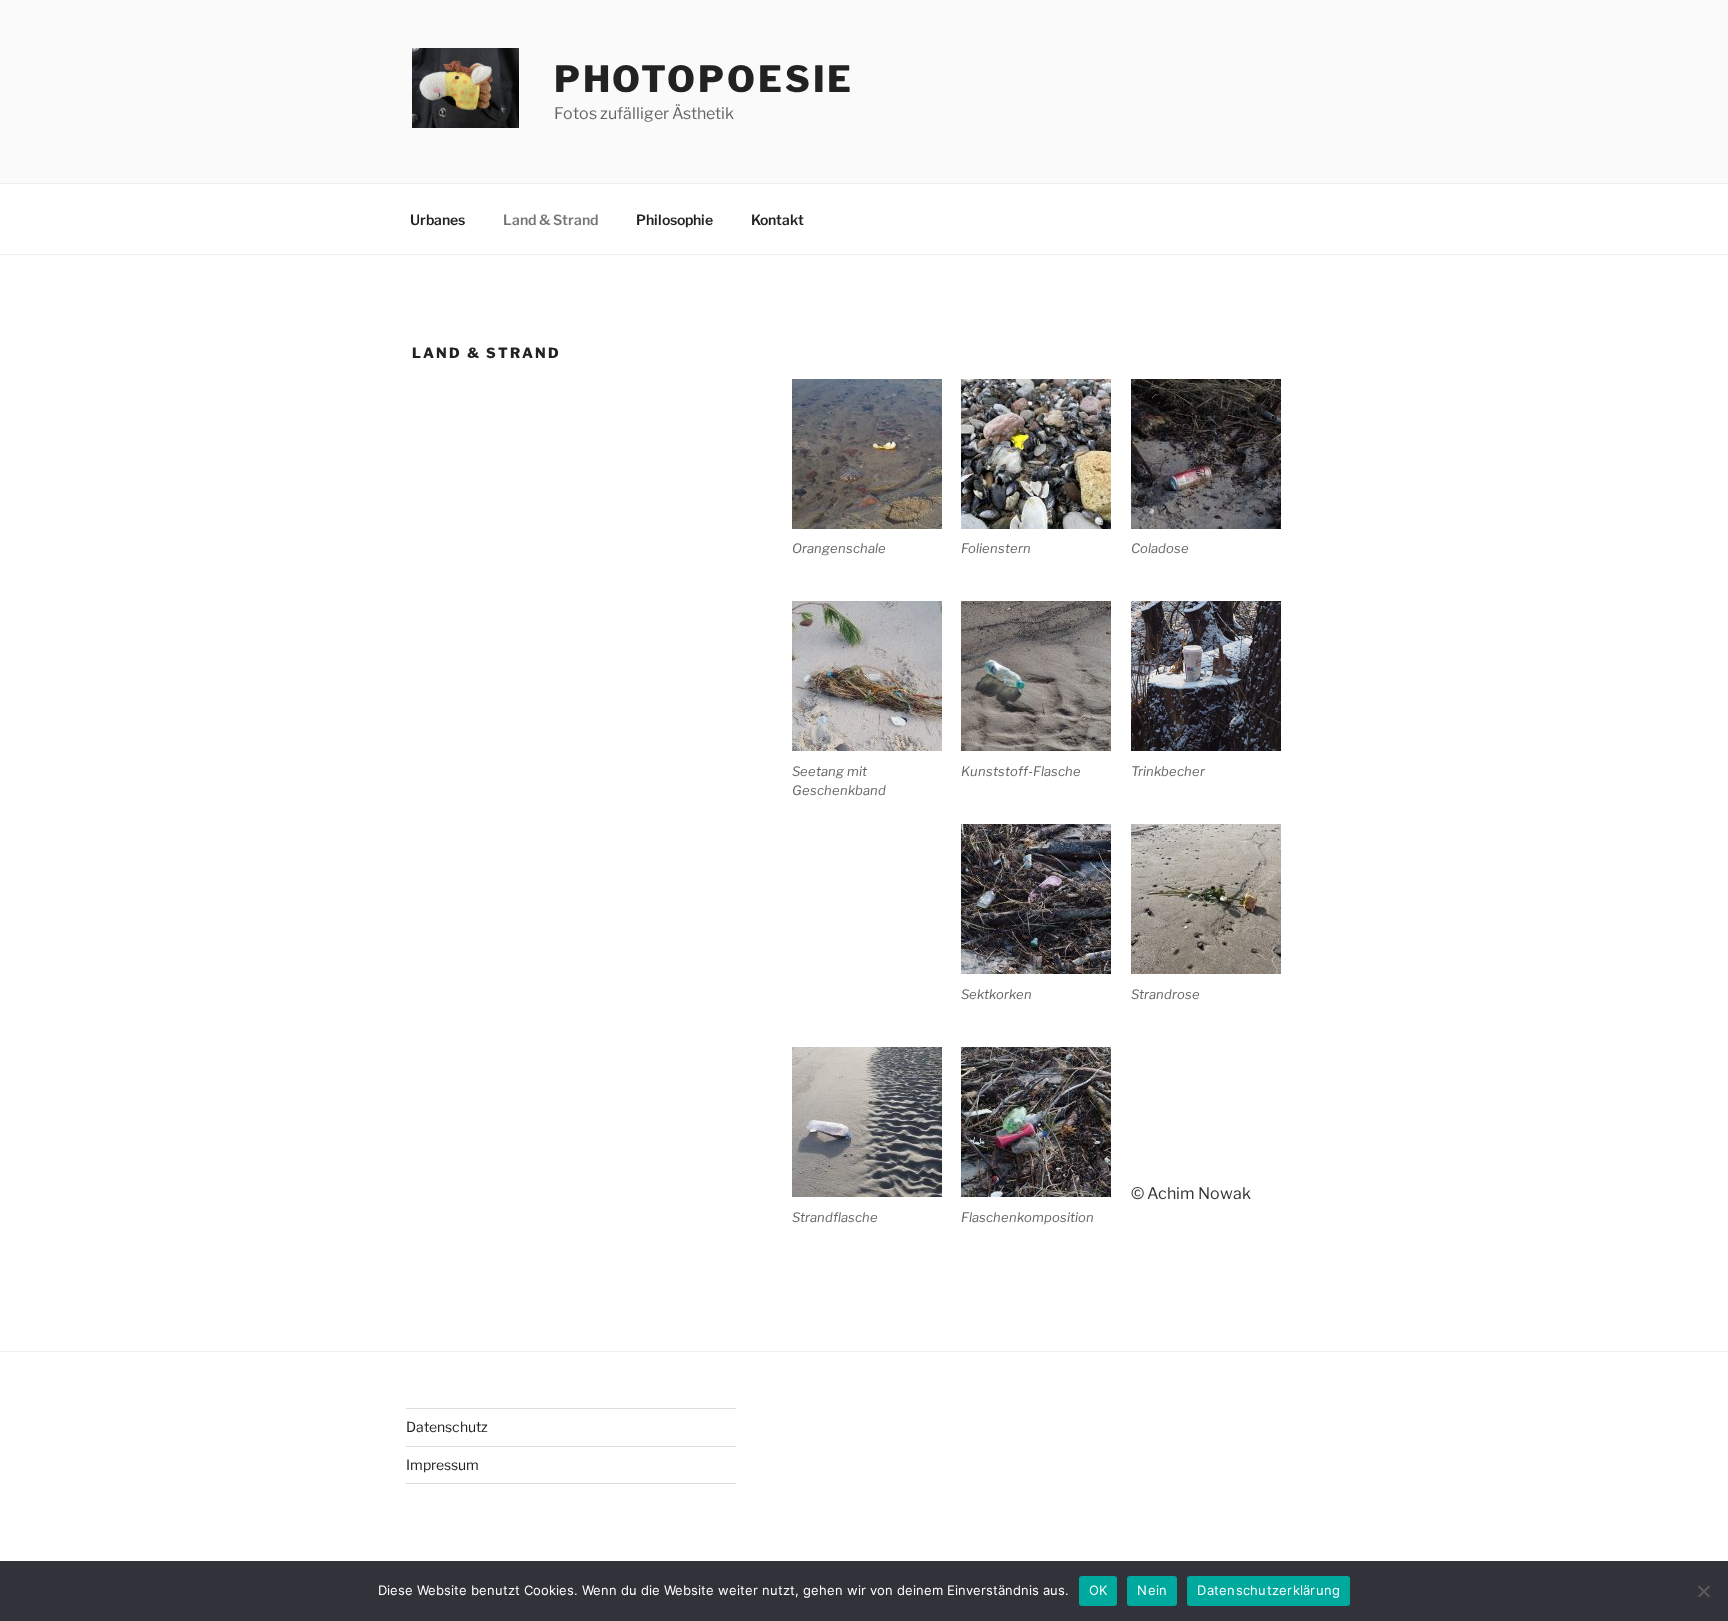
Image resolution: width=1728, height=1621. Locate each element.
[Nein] (1703, 1591)
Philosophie (674, 219)
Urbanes (437, 219)
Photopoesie (704, 79)
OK (1098, 1590)
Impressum (442, 1464)
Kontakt (777, 219)
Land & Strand (550, 219)
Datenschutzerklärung (1268, 1590)
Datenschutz (447, 1426)
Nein (1152, 1590)
